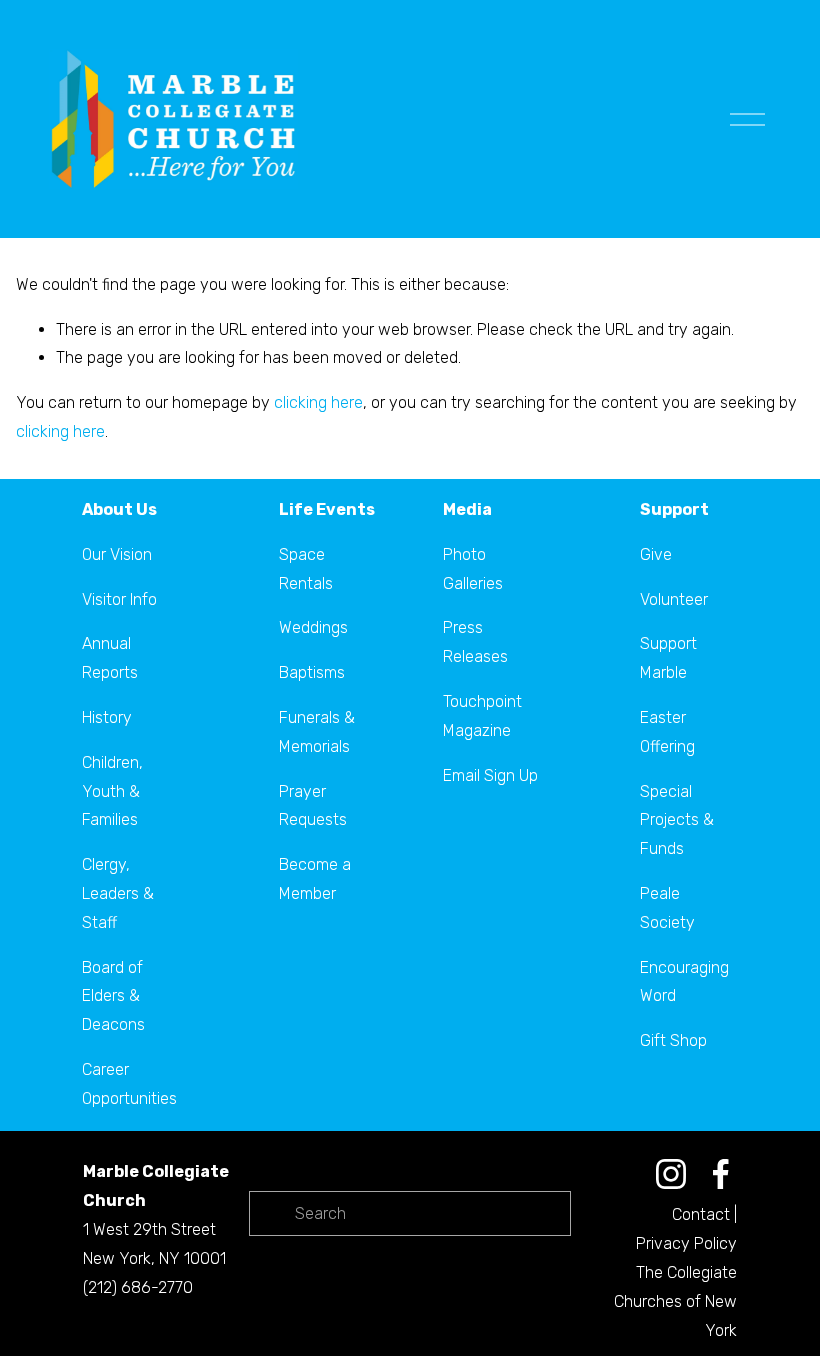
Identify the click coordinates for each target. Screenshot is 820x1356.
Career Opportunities (129, 1084)
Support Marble (668, 658)
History (107, 717)
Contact (701, 1214)
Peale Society (667, 908)
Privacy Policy (686, 1243)
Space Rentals (306, 569)
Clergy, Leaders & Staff (118, 893)
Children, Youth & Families (112, 791)
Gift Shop (673, 1040)
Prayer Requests (313, 806)
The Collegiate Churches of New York (675, 1301)
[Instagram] (671, 1174)
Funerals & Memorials (317, 732)
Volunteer (674, 599)
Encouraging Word (684, 982)
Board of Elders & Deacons (113, 996)
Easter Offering (667, 732)
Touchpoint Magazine (482, 716)
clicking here (318, 402)
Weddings (313, 627)
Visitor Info (119, 599)
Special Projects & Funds (677, 820)
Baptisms (312, 672)
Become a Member (315, 879)
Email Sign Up (490, 775)
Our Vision (117, 554)
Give (656, 554)
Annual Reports (110, 658)
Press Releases (475, 642)
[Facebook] (721, 1174)
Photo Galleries (473, 569)
